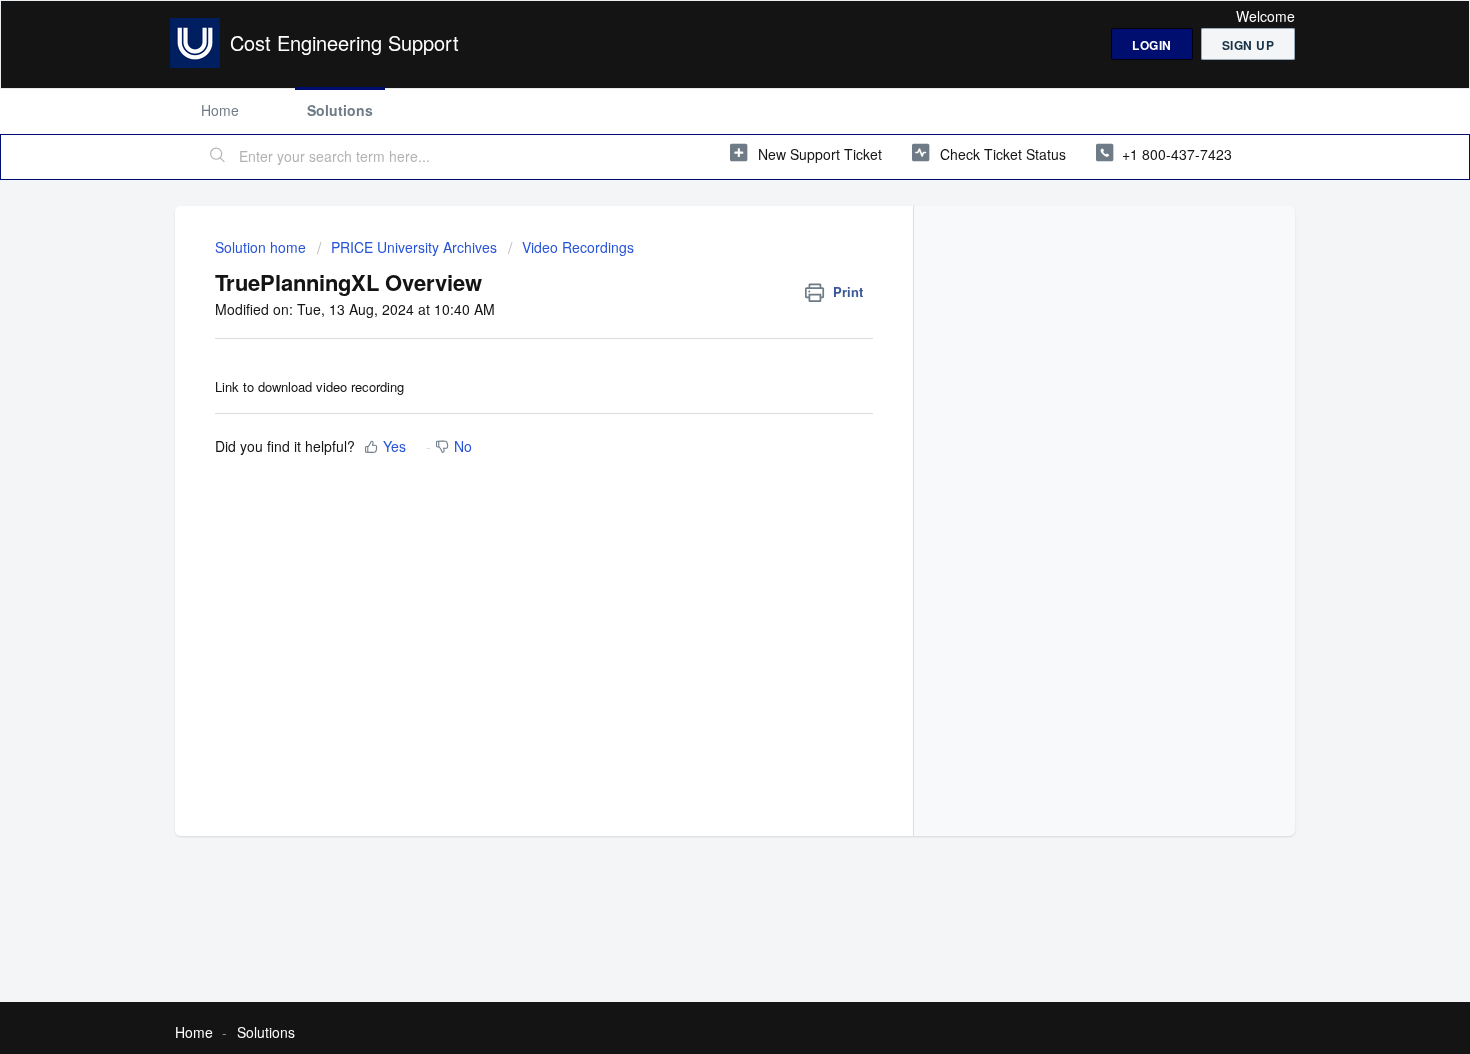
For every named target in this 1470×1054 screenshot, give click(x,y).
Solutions (340, 110)
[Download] (698, 263)
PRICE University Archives (414, 247)
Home (220, 110)
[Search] (218, 157)
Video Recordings (578, 247)
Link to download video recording (309, 386)
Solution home (262, 247)
